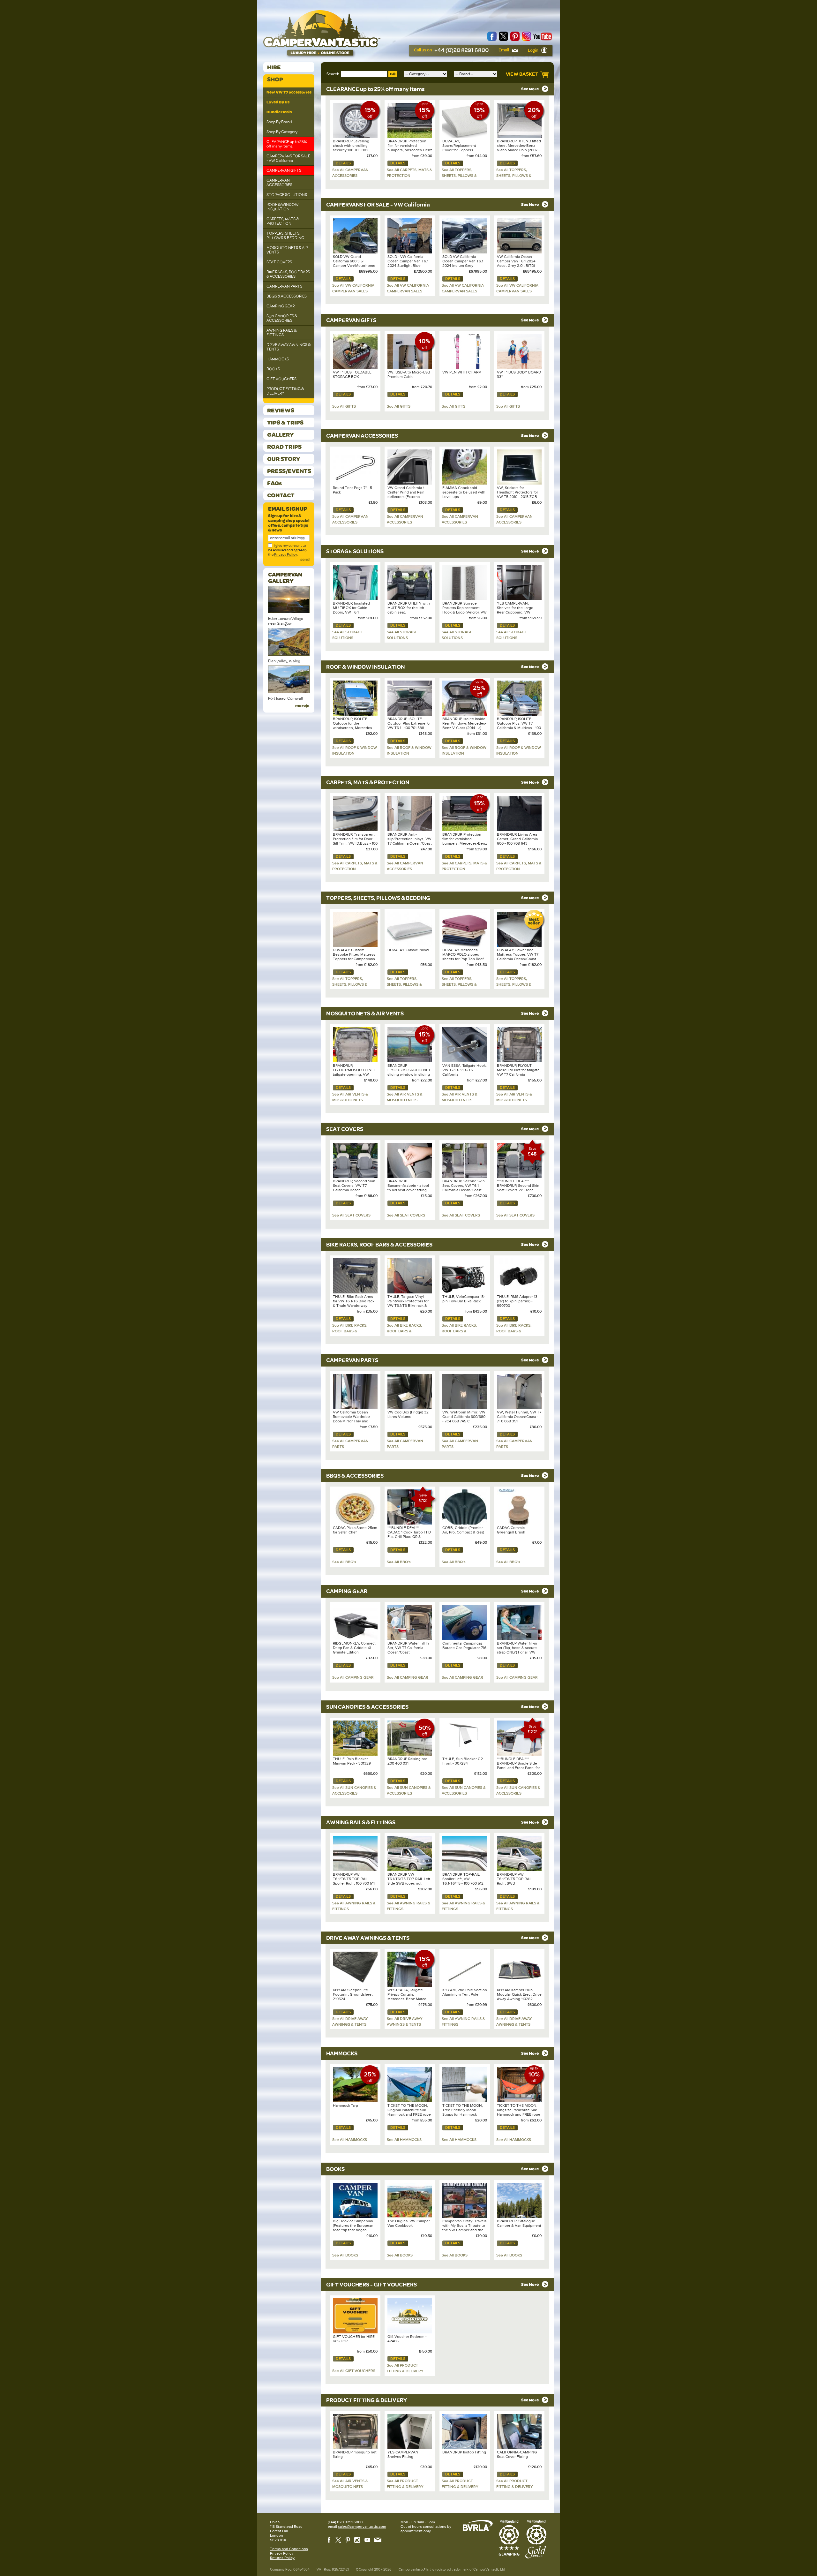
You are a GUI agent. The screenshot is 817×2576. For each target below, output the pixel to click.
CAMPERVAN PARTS (284, 286)
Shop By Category (282, 132)
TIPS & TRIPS (285, 422)
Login (533, 50)
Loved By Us (278, 102)
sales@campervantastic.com (362, 2527)
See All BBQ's (344, 1562)
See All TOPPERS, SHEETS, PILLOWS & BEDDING (459, 176)
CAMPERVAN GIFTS (284, 170)
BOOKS (273, 369)
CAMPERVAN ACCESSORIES (279, 183)
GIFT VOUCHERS (281, 379)
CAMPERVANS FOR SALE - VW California (288, 158)
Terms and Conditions (289, 2549)
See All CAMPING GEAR (353, 1677)
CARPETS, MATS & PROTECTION (283, 221)
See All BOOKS (345, 2255)
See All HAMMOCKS (350, 2140)
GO (393, 74)
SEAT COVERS (279, 262)
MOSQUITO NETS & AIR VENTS (287, 250)
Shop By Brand (279, 122)
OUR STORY (284, 459)
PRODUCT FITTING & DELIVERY (285, 391)
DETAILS (343, 163)
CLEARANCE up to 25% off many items (287, 144)
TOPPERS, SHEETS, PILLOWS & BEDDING (285, 236)
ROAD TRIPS (284, 447)
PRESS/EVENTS (289, 471)
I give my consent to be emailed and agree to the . (287, 550)
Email (504, 50)
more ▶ (302, 706)
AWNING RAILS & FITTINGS (281, 333)
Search (333, 74)
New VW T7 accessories (289, 92)
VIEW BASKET (523, 74)
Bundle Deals (279, 112)
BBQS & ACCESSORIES (287, 296)
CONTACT (281, 495)
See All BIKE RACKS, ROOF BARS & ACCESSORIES (350, 1331)
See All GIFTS (344, 406)
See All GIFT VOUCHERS (354, 2371)
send (305, 560)
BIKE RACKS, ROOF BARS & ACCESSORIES (288, 274)
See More (530, 89)
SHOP (275, 79)
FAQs (274, 483)
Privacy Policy (286, 554)
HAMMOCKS (278, 359)
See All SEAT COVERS (351, 1215)
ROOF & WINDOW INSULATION (283, 207)
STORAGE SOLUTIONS (287, 195)
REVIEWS (281, 410)
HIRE (274, 67)
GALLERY (280, 435)
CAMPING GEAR (281, 306)
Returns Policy (282, 2558)
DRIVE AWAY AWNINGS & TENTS (289, 347)
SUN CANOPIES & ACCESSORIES (282, 318)
